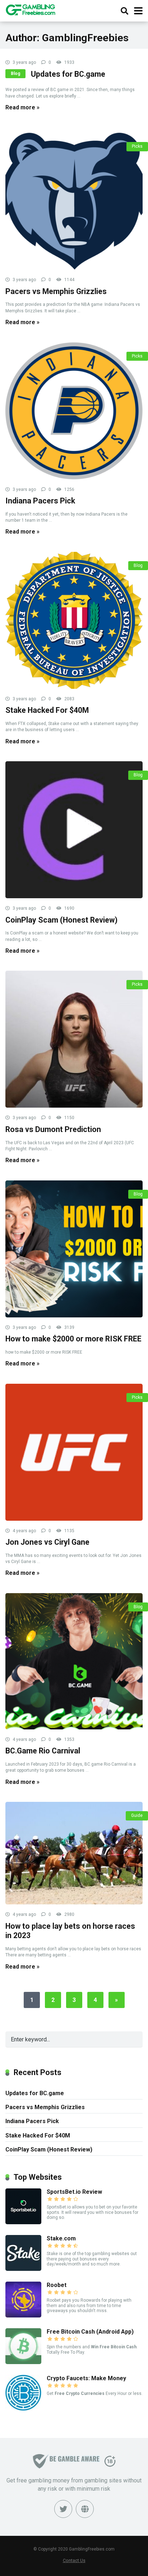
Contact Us (74, 2560)
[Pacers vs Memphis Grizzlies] (74, 201)
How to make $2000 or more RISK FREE (73, 1339)
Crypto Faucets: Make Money (86, 2378)
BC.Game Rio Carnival (43, 1751)
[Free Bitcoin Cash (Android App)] (23, 2362)
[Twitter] (63, 2509)
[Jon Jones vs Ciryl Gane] (74, 1452)
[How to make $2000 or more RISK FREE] (74, 1249)
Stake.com (61, 2238)
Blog (15, 74)
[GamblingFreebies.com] (30, 9)
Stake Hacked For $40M (47, 710)
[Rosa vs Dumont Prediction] (74, 1039)
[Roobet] (23, 2315)
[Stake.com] (23, 2269)
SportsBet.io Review (74, 2192)
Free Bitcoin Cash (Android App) (90, 2332)
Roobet (57, 2285)
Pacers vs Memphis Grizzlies (56, 291)
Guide (137, 1815)
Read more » (22, 107)
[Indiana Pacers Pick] (74, 411)
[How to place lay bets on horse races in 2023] (74, 1853)
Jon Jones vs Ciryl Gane (47, 1542)
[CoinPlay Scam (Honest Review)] (74, 830)
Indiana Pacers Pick (40, 501)
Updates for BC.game (68, 74)
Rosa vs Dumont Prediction (53, 1129)
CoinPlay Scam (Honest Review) (61, 920)
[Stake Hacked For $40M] (74, 620)
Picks (137, 146)
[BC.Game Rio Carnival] (74, 1661)
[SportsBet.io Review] (23, 2222)
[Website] (85, 2509)
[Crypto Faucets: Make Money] (23, 2409)
